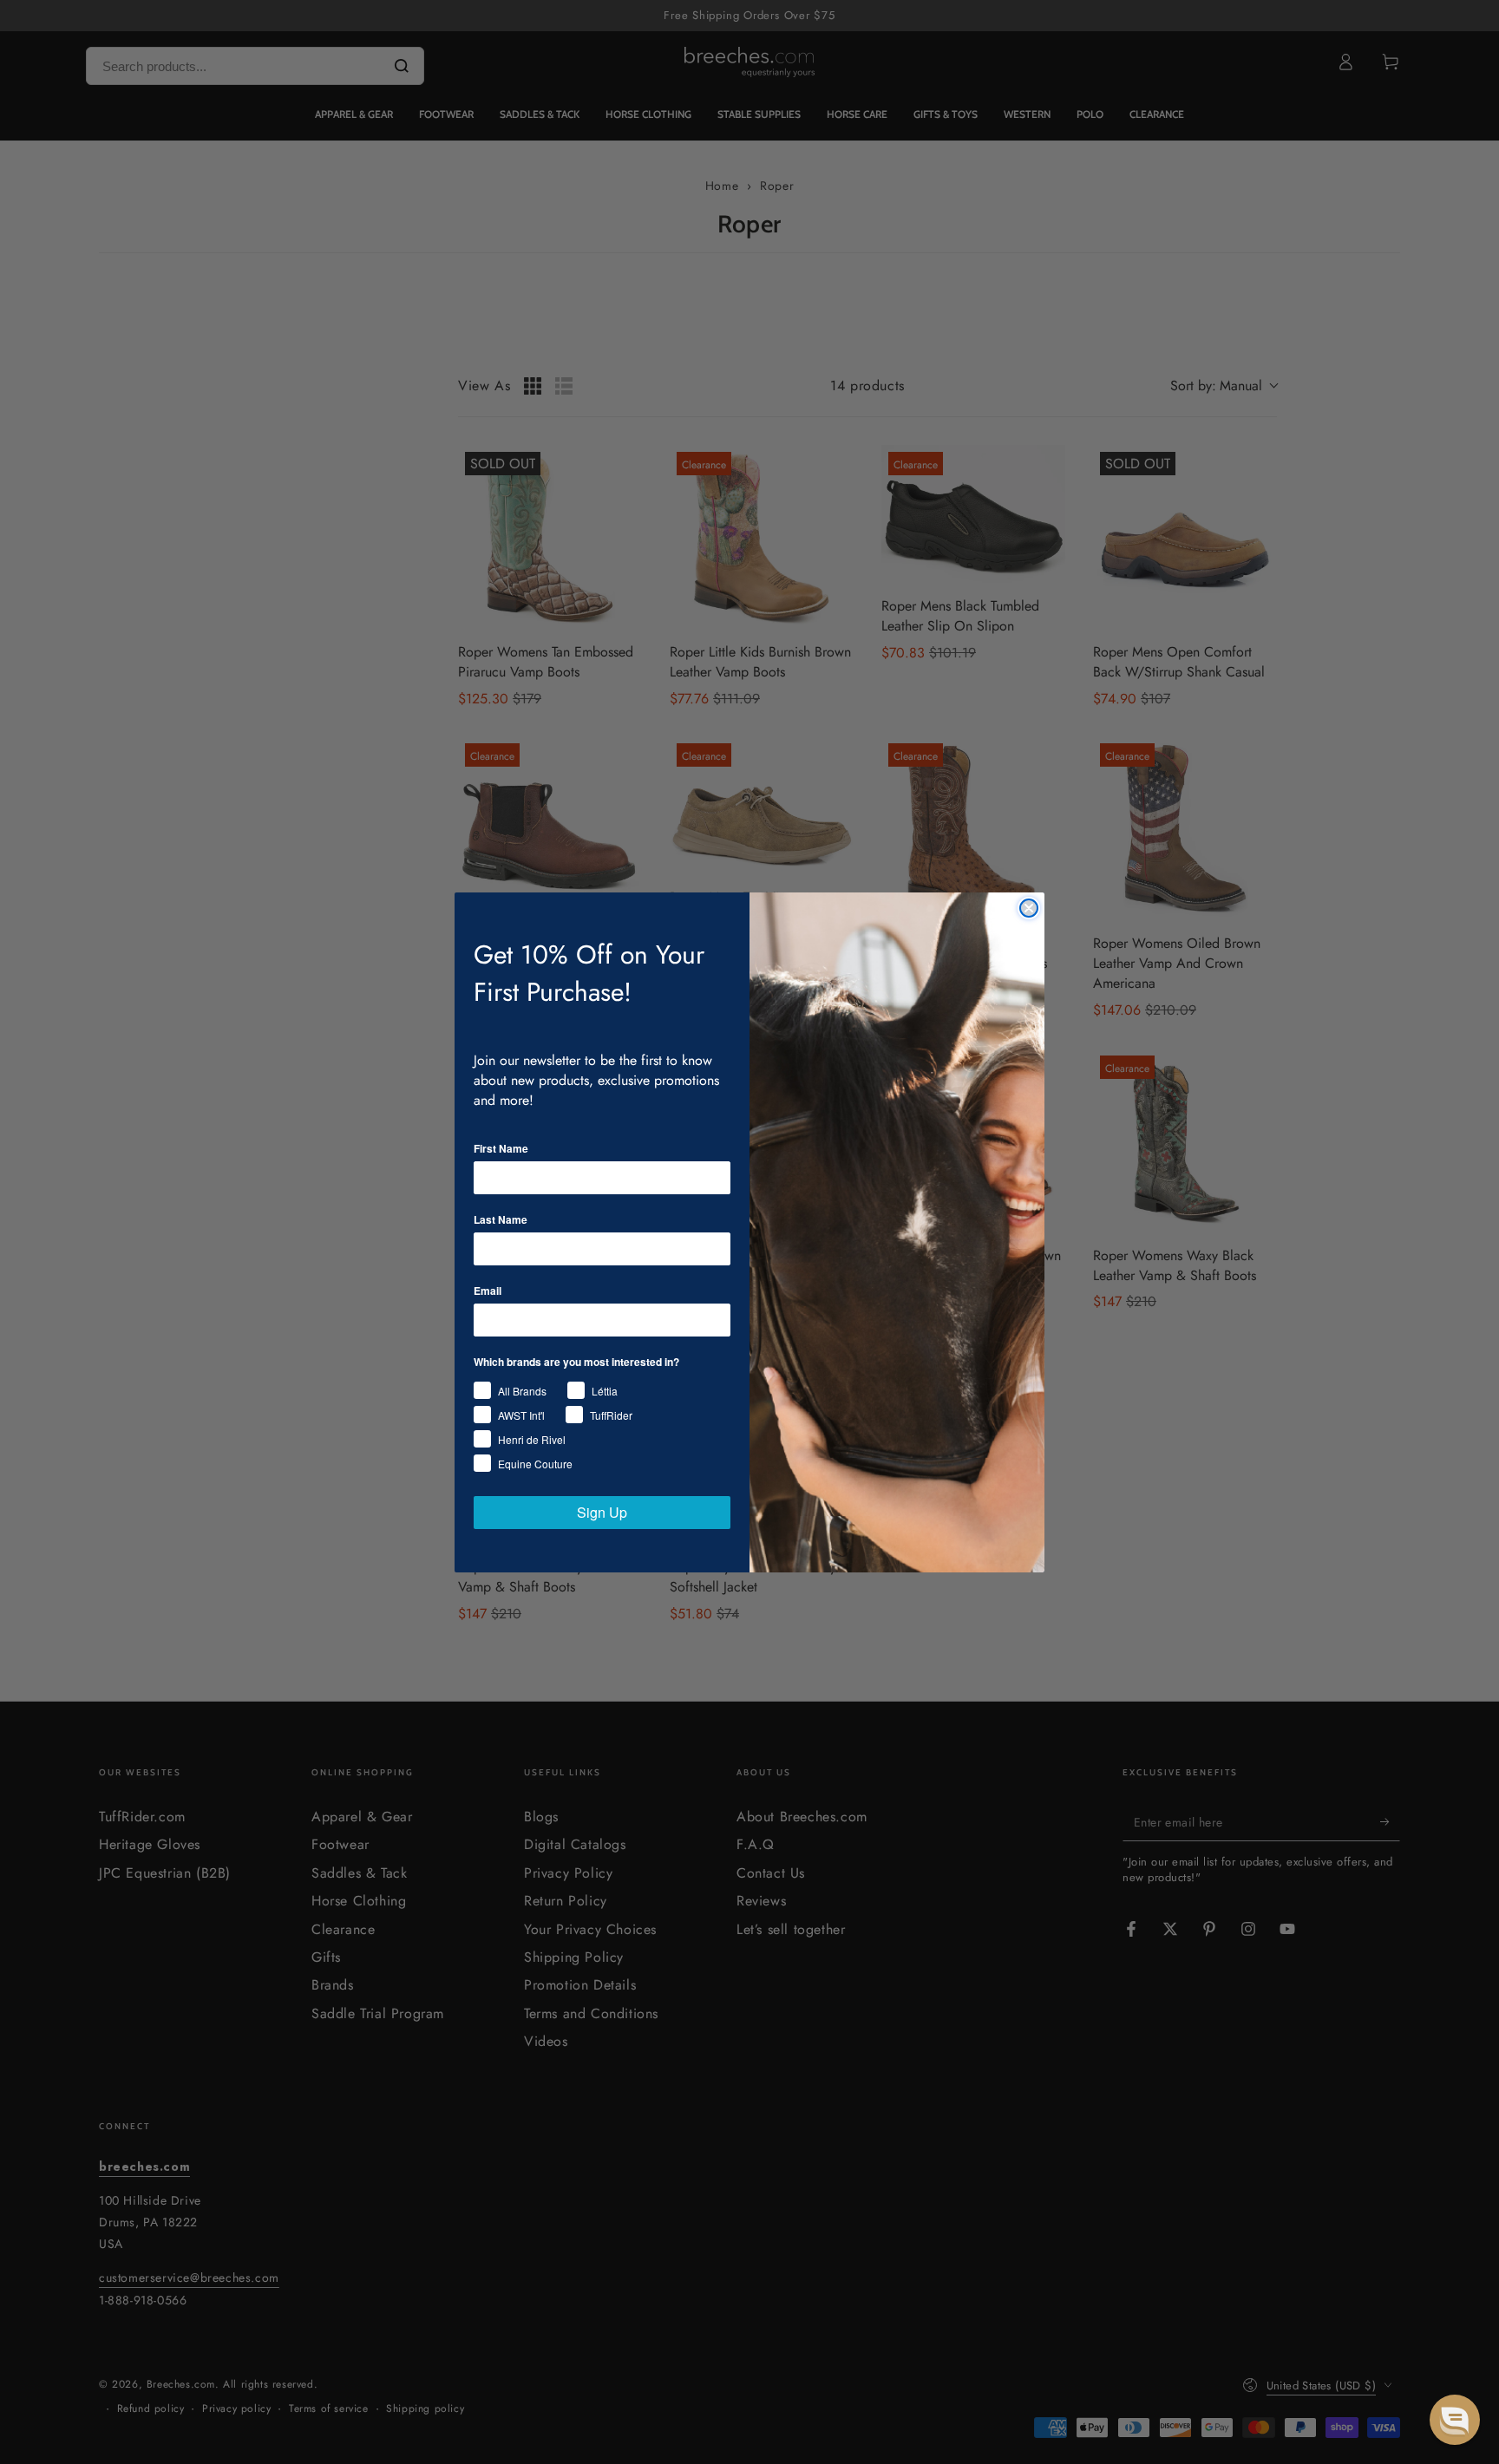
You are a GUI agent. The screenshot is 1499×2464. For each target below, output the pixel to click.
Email (488, 1291)
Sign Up (602, 1512)
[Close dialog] (1029, 908)
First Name (501, 1148)
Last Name (501, 1219)
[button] (1455, 2420)
